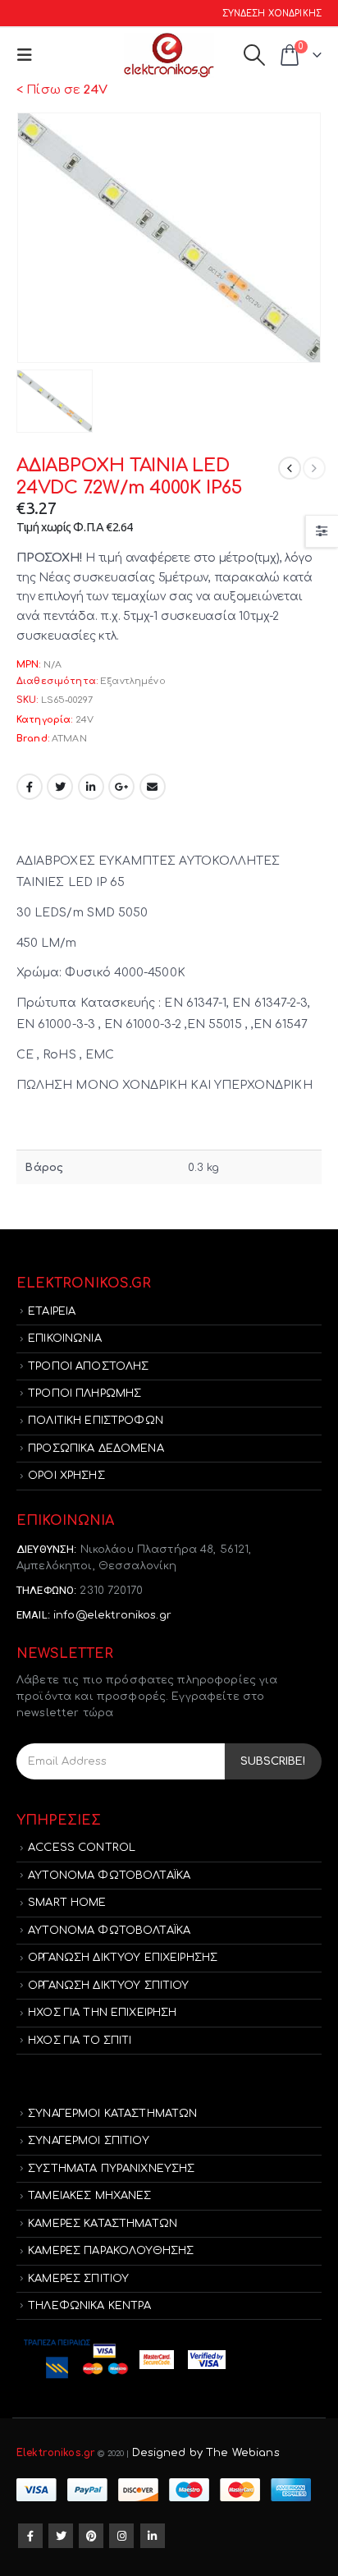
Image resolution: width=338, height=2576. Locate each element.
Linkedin (153, 2536)
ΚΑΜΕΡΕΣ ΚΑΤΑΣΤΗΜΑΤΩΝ (103, 2224)
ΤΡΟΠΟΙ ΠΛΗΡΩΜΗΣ (84, 1394)
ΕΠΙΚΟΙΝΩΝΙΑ (65, 1339)
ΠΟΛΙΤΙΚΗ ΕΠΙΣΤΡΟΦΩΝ (96, 1421)
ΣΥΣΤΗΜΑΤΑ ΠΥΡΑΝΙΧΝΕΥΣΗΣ (111, 2169)
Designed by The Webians (206, 2453)
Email (153, 787)
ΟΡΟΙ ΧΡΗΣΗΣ (66, 1476)
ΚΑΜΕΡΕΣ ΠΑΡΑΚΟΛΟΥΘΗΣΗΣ (111, 2251)
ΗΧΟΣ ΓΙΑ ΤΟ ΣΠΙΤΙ (80, 2041)
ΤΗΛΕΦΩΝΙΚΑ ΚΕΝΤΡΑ (89, 2306)
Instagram (121, 2536)
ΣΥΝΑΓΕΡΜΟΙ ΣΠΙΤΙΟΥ (89, 2141)
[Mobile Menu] (28, 55)
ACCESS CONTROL (82, 1848)
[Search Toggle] (254, 55)
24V (84, 720)
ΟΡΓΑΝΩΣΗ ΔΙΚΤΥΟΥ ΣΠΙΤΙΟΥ (108, 1986)
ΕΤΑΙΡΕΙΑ (52, 1311)
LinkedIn (91, 787)
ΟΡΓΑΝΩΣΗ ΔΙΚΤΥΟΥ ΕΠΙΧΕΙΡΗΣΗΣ (123, 1958)
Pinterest (91, 2536)
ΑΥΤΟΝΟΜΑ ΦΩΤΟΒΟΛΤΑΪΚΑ (109, 1876)
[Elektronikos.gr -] (169, 55)
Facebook (30, 787)
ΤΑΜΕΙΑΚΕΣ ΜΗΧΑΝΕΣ (89, 2196)
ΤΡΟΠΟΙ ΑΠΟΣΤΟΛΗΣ (88, 1366)
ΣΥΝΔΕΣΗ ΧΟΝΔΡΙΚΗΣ (272, 14)
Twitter (60, 787)
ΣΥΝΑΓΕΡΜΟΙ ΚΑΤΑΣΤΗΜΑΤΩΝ (112, 2114)
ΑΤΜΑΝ (69, 739)
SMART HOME (67, 1903)
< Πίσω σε (62, 90)
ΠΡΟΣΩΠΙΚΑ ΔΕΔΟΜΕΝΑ (96, 1449)
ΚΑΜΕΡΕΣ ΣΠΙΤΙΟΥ (78, 2279)
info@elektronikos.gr (112, 1615)
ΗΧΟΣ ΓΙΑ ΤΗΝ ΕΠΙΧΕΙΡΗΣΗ (102, 2013)
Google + (121, 787)
